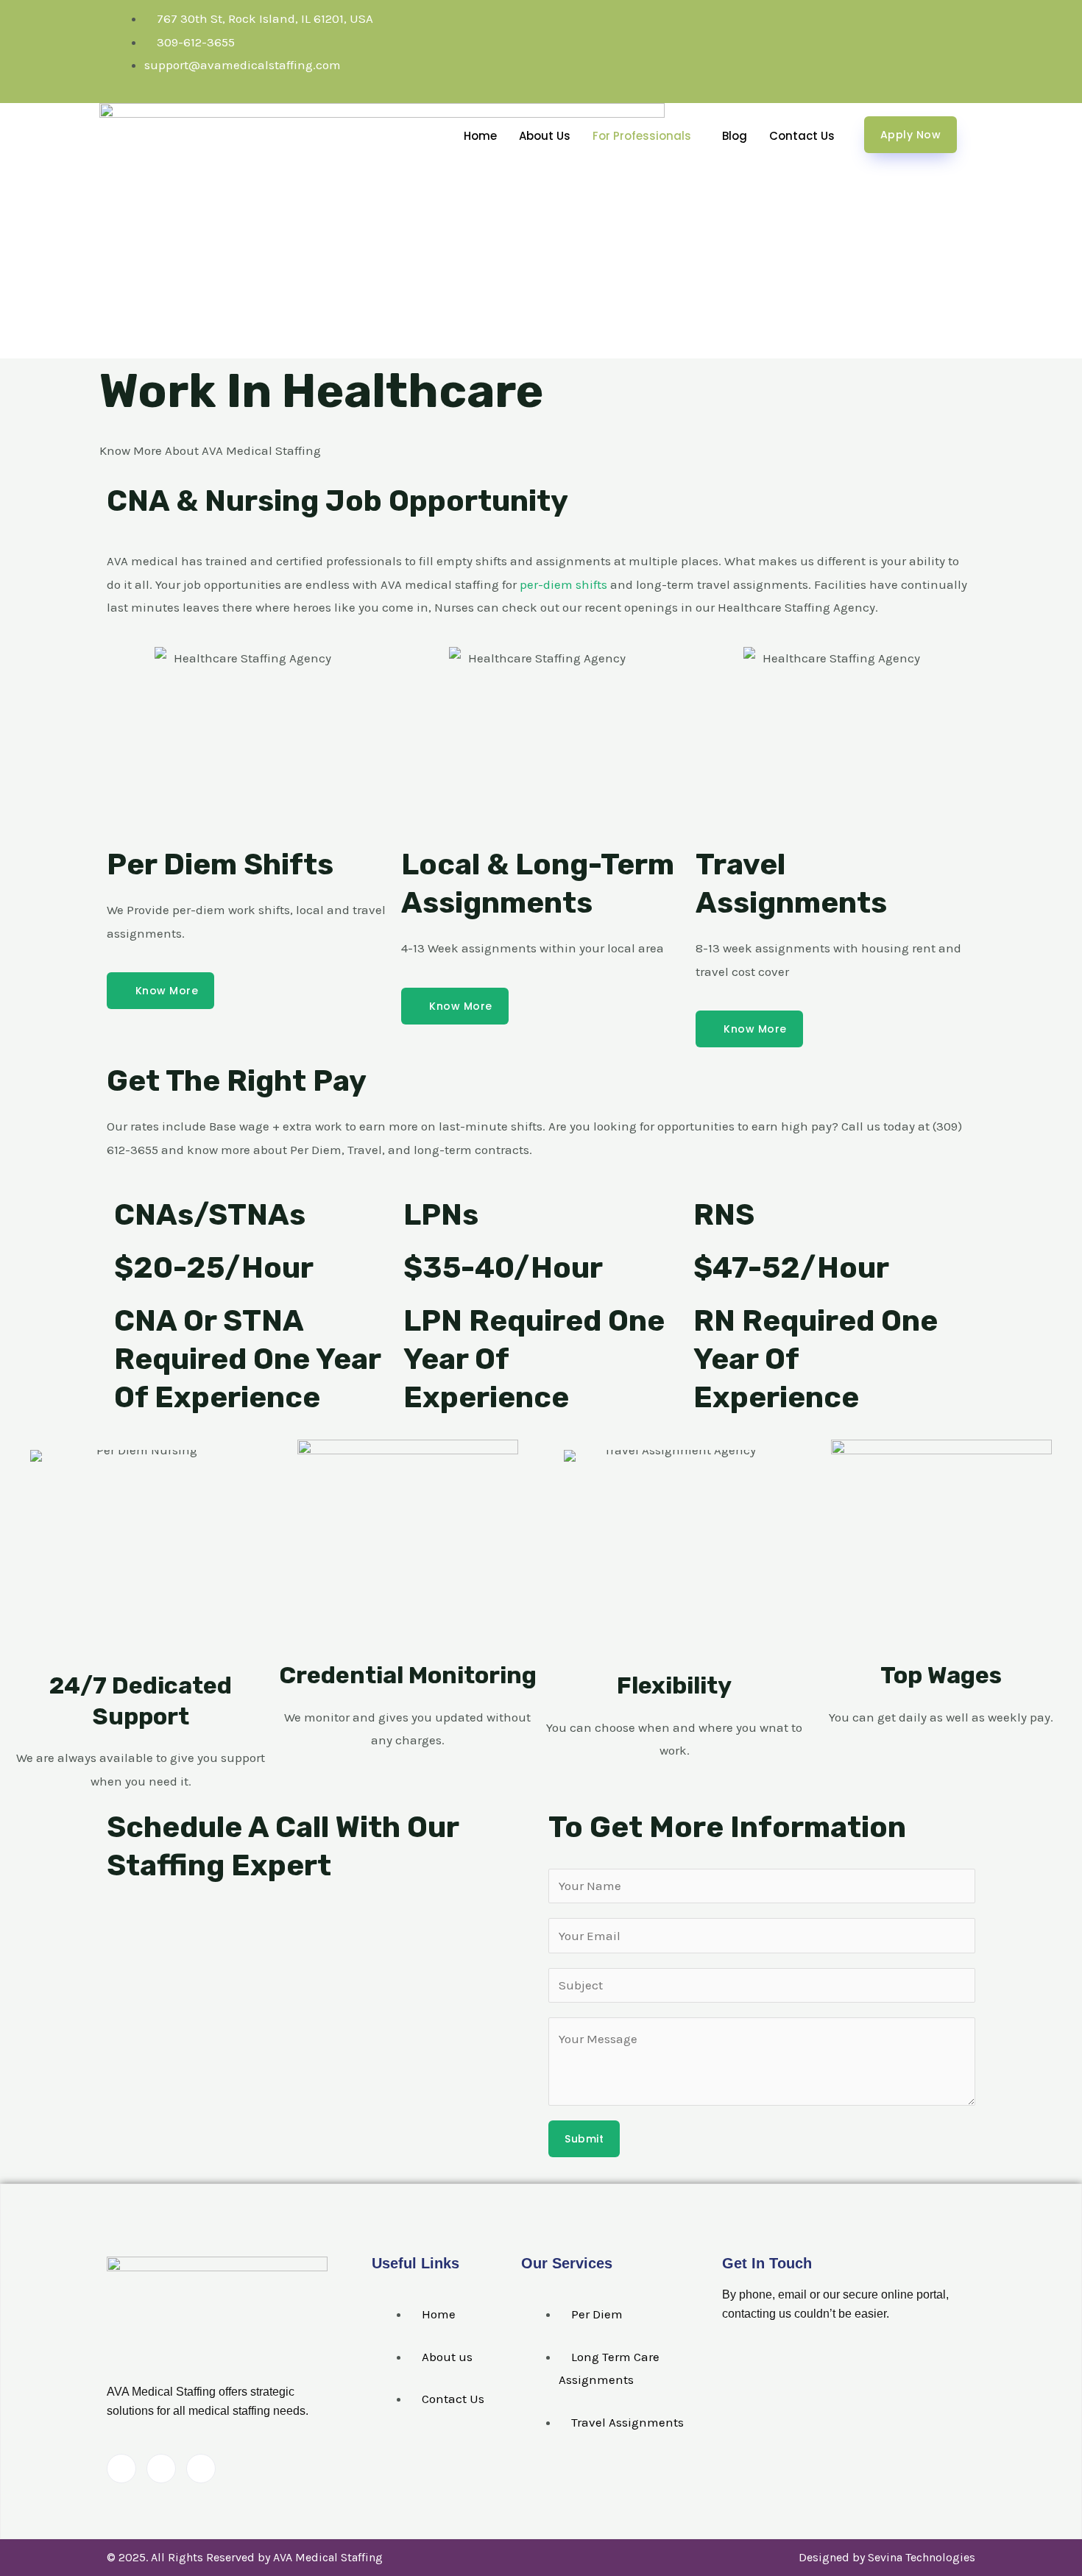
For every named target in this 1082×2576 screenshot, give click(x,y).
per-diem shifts (563, 584)
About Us (545, 136)
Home (480, 136)
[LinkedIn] (161, 2469)
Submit (584, 2139)
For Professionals (642, 136)
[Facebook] (121, 2469)
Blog (735, 136)
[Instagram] (201, 2469)
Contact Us (802, 136)
